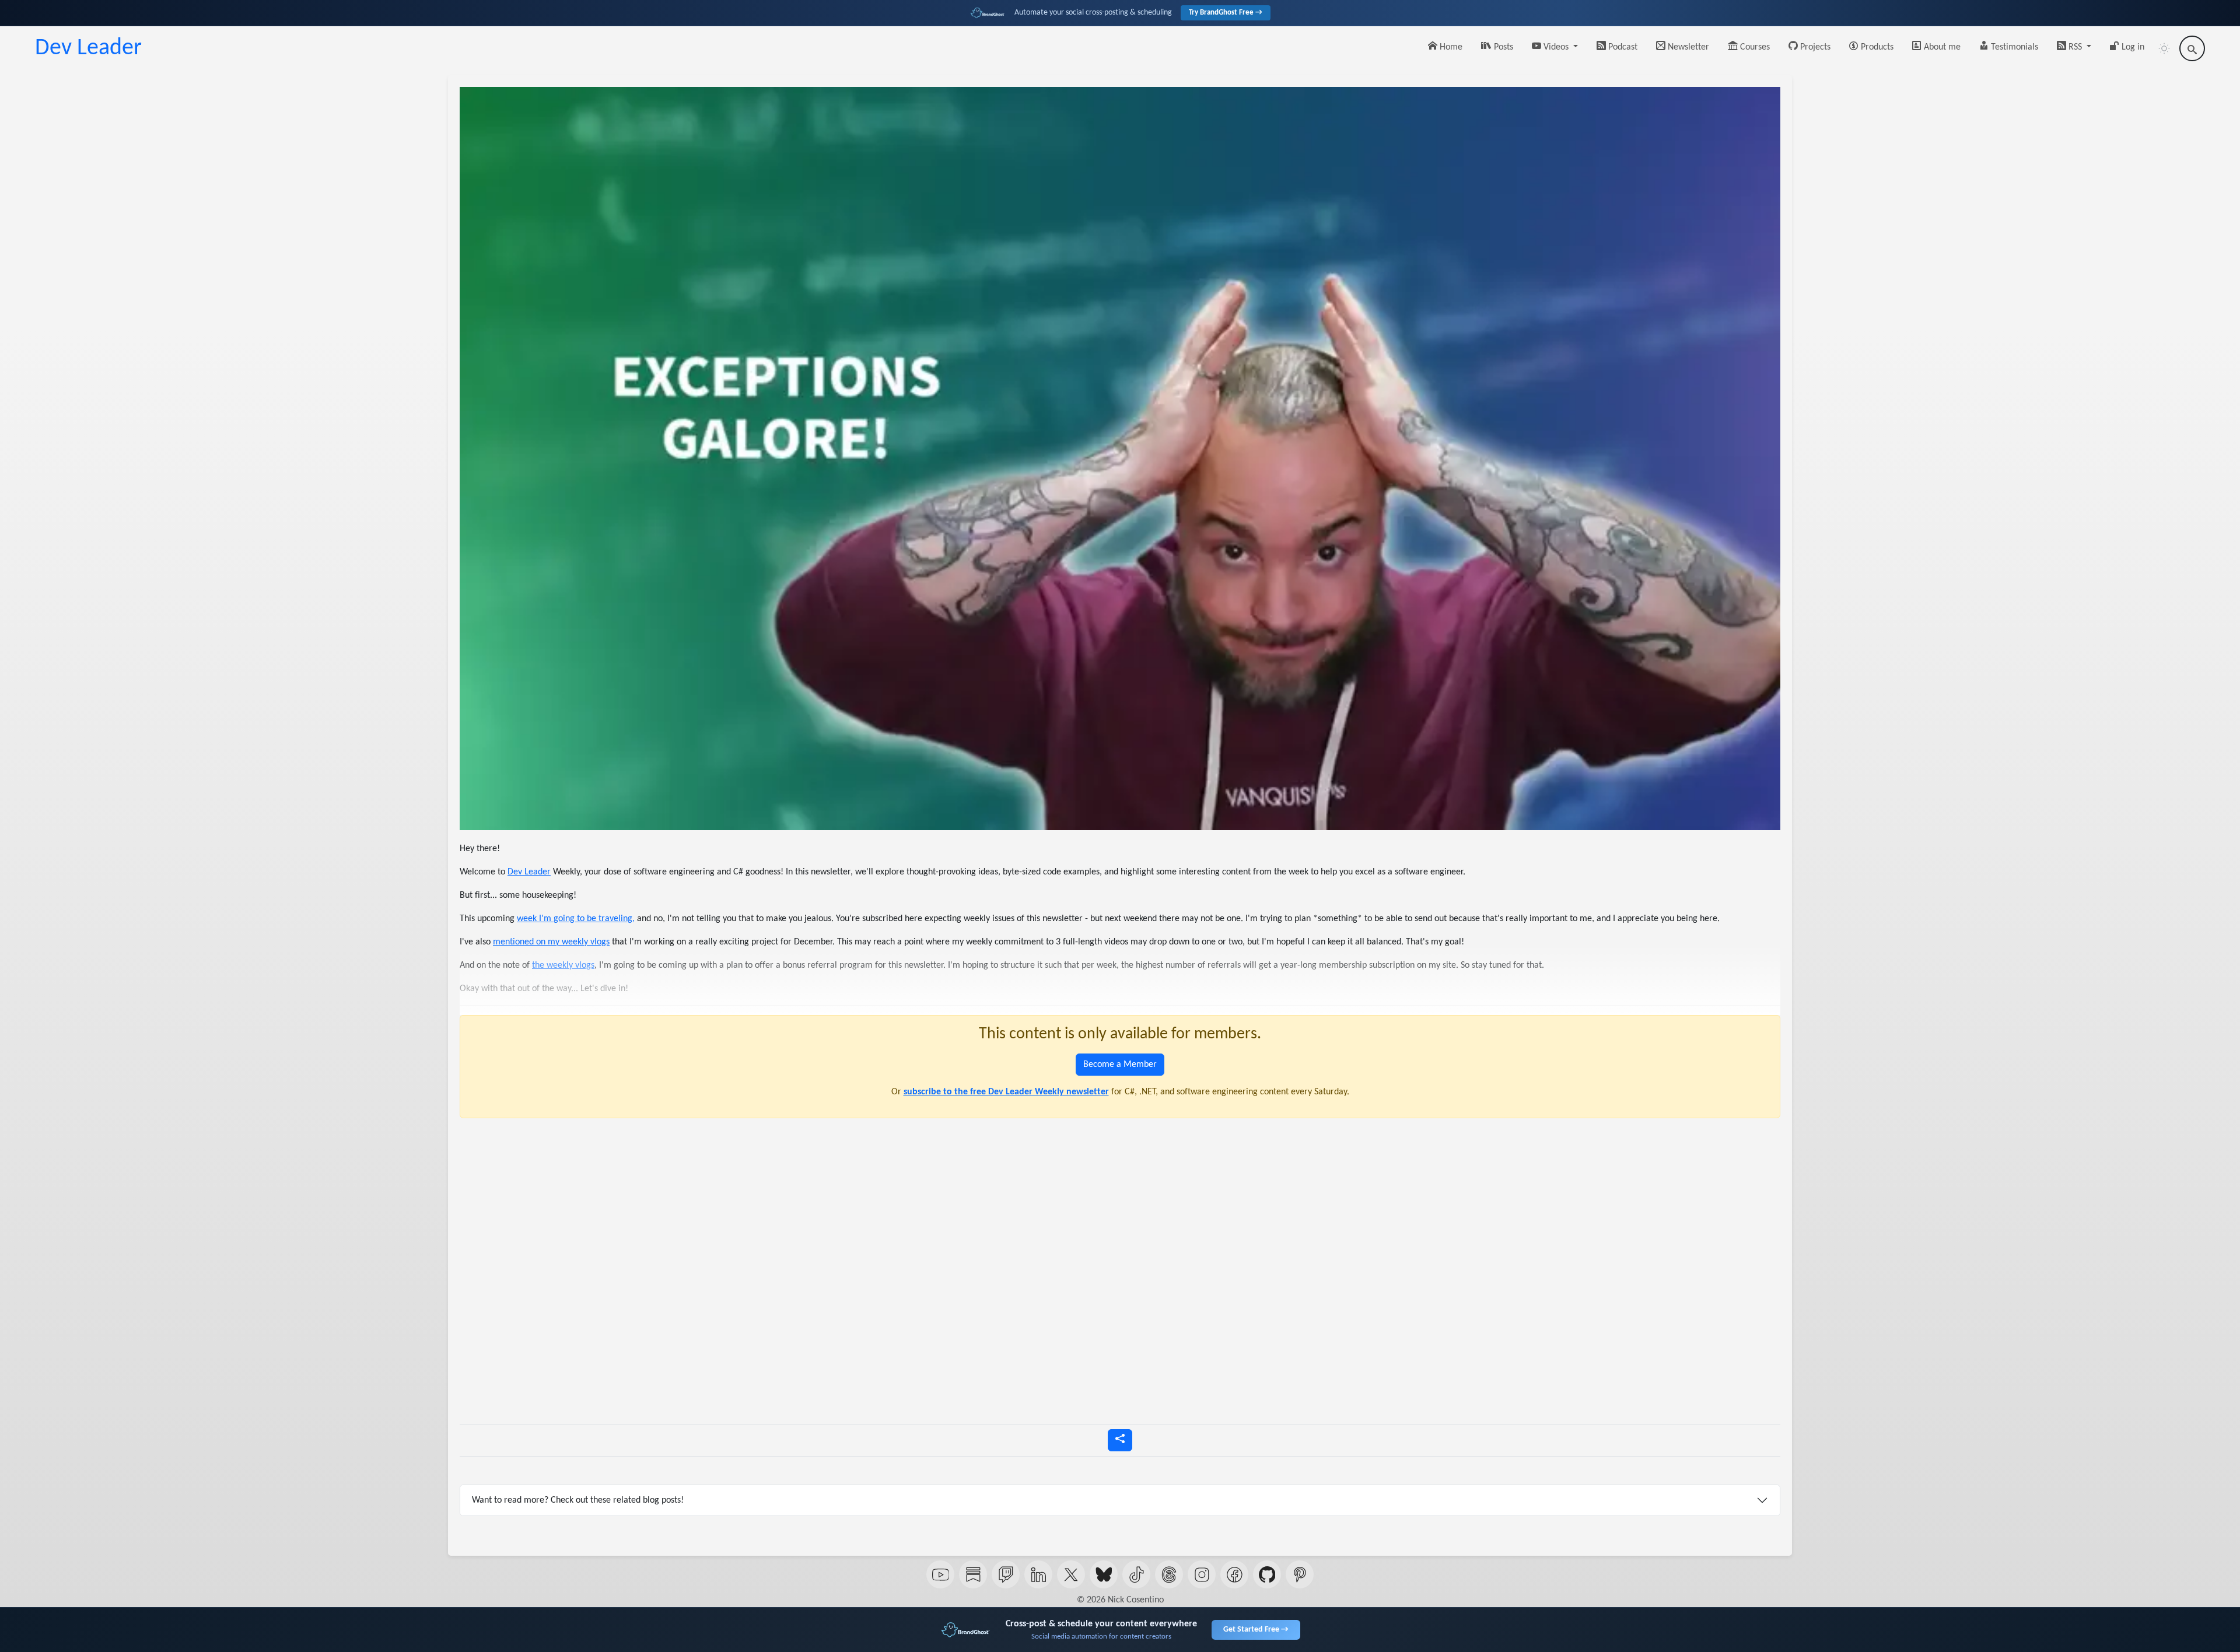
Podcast (1622, 47)
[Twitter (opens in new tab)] (1071, 1574)
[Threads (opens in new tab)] (1169, 1574)
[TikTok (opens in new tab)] (1136, 1574)
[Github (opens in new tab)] (1267, 1574)
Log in (2132, 47)
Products (1876, 47)
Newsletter (1687, 47)
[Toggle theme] (2164, 48)
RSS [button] (2075, 47)
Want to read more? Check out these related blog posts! (578, 1500)
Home (1450, 47)
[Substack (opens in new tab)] (973, 1574)
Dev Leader (88, 48)
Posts (1502, 47)
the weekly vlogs (563, 965)
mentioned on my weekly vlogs (551, 942)
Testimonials (2013, 47)
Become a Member (1120, 1065)
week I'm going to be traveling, (576, 919)
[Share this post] (1120, 1440)
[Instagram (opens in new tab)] (1202, 1574)
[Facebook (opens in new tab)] (1234, 1574)
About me (1941, 47)
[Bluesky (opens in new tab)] (1104, 1574)
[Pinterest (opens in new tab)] (1300, 1574)
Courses (1754, 47)
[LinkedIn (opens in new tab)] (1038, 1574)
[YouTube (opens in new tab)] (940, 1574)
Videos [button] (1556, 47)
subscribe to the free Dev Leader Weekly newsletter (1006, 1092)
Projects (1814, 47)
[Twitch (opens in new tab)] (1006, 1574)
